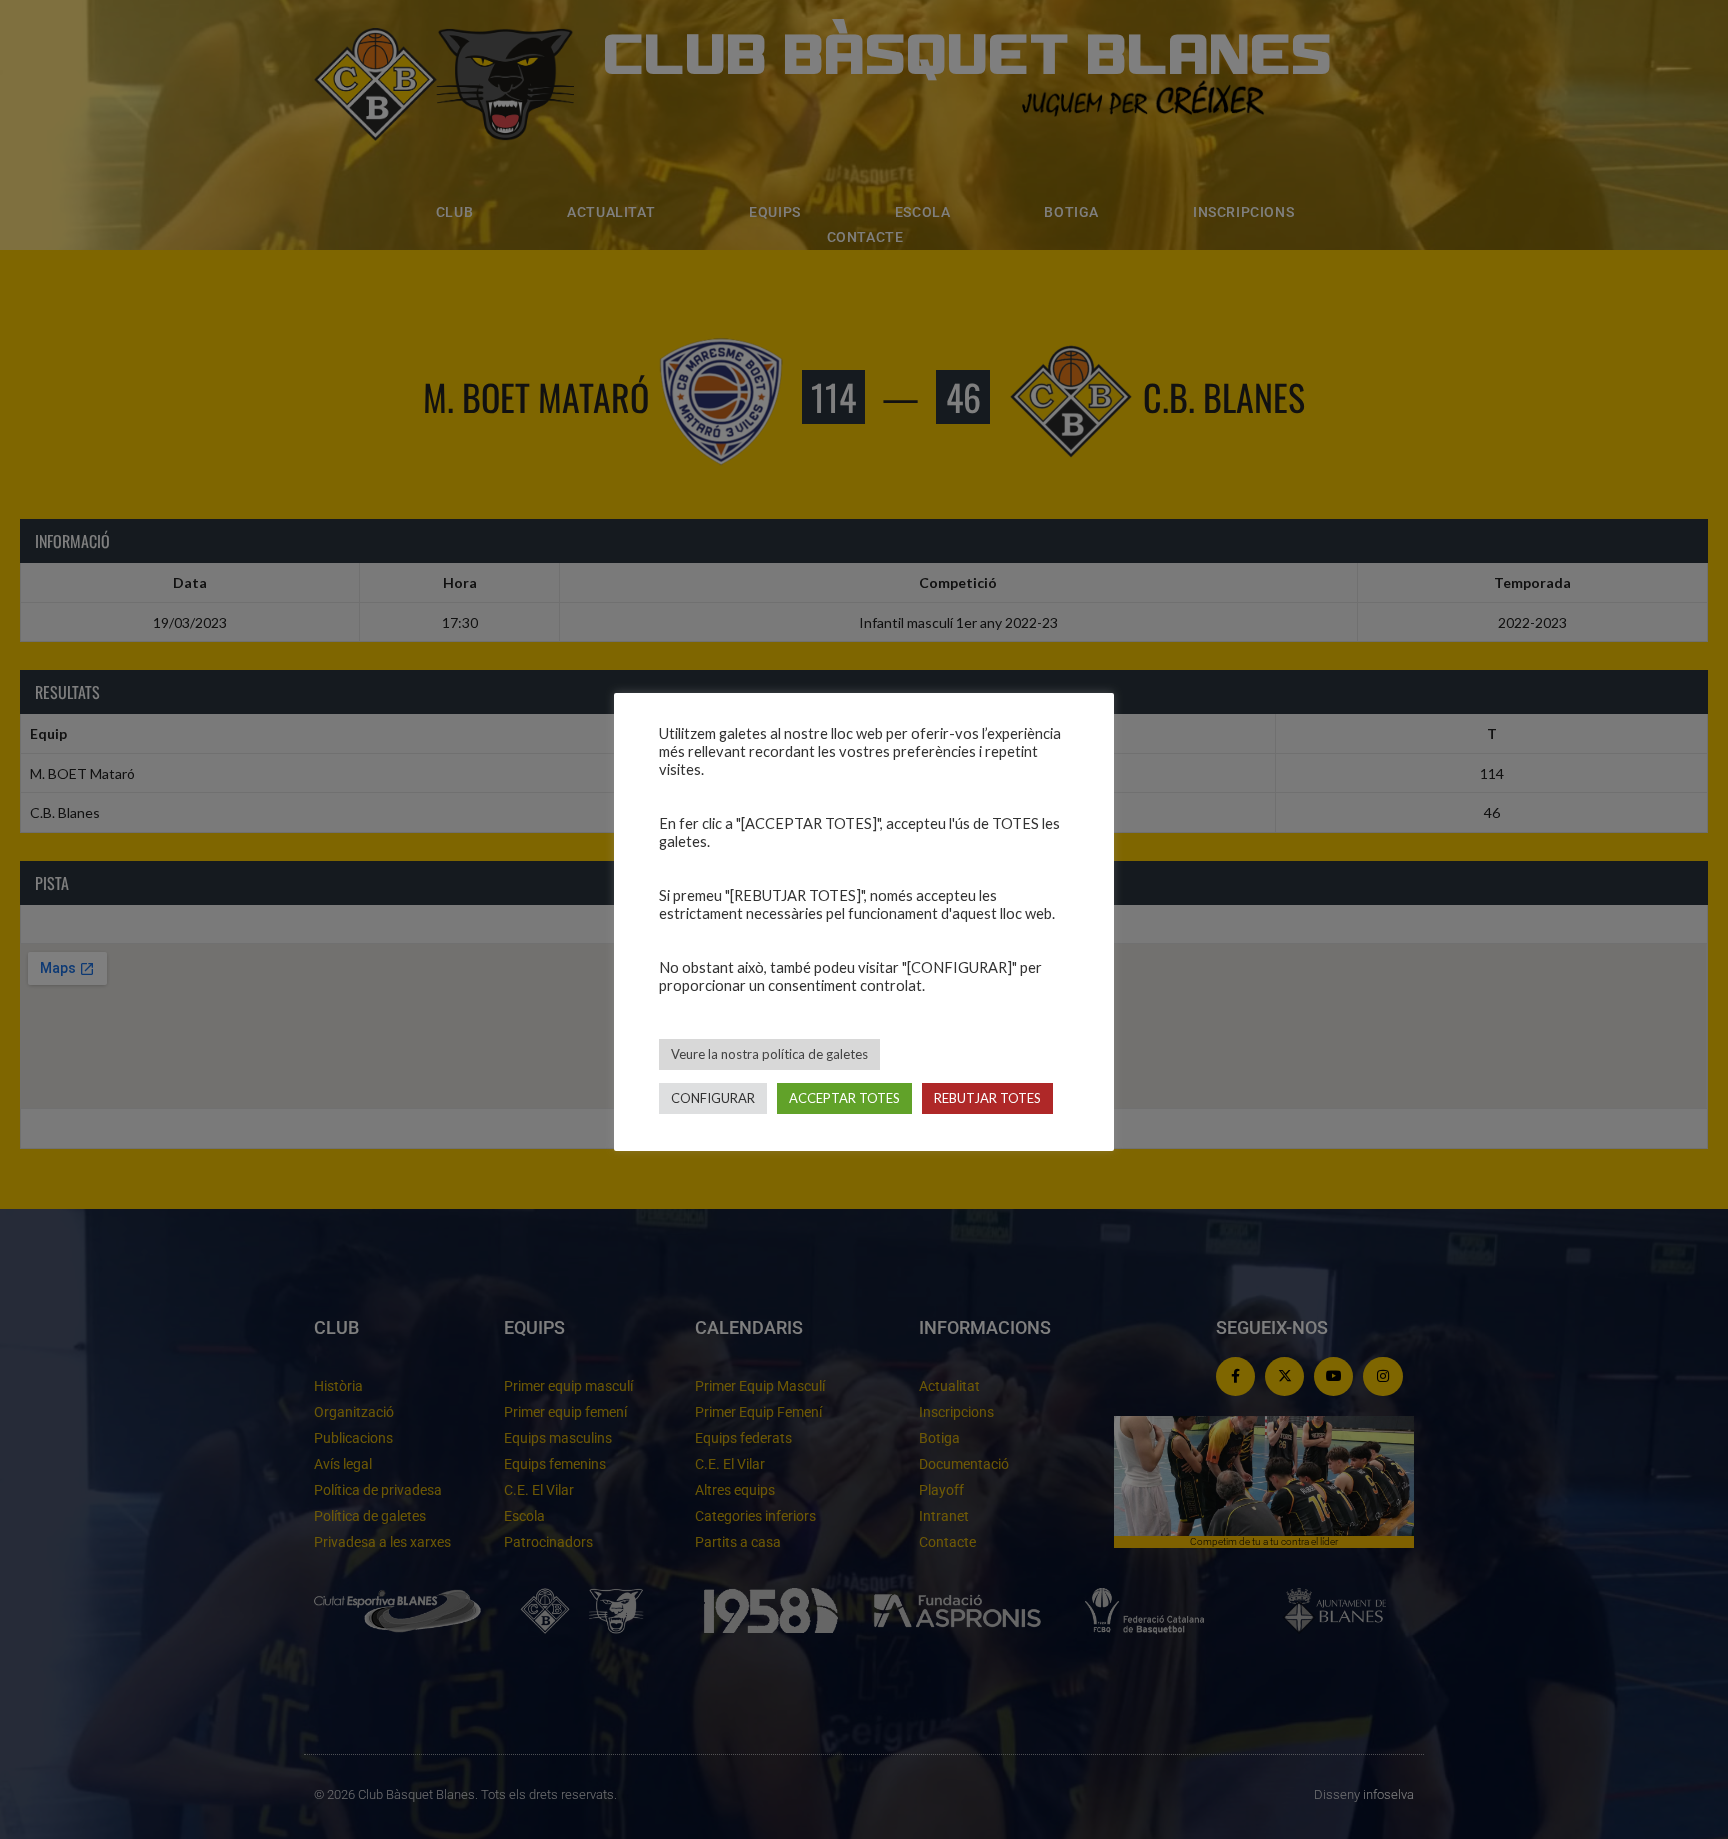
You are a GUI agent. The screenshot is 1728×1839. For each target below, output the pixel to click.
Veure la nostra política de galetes (769, 1054)
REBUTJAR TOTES (987, 1098)
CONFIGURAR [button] (713, 1098)
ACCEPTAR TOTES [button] (844, 1098)
